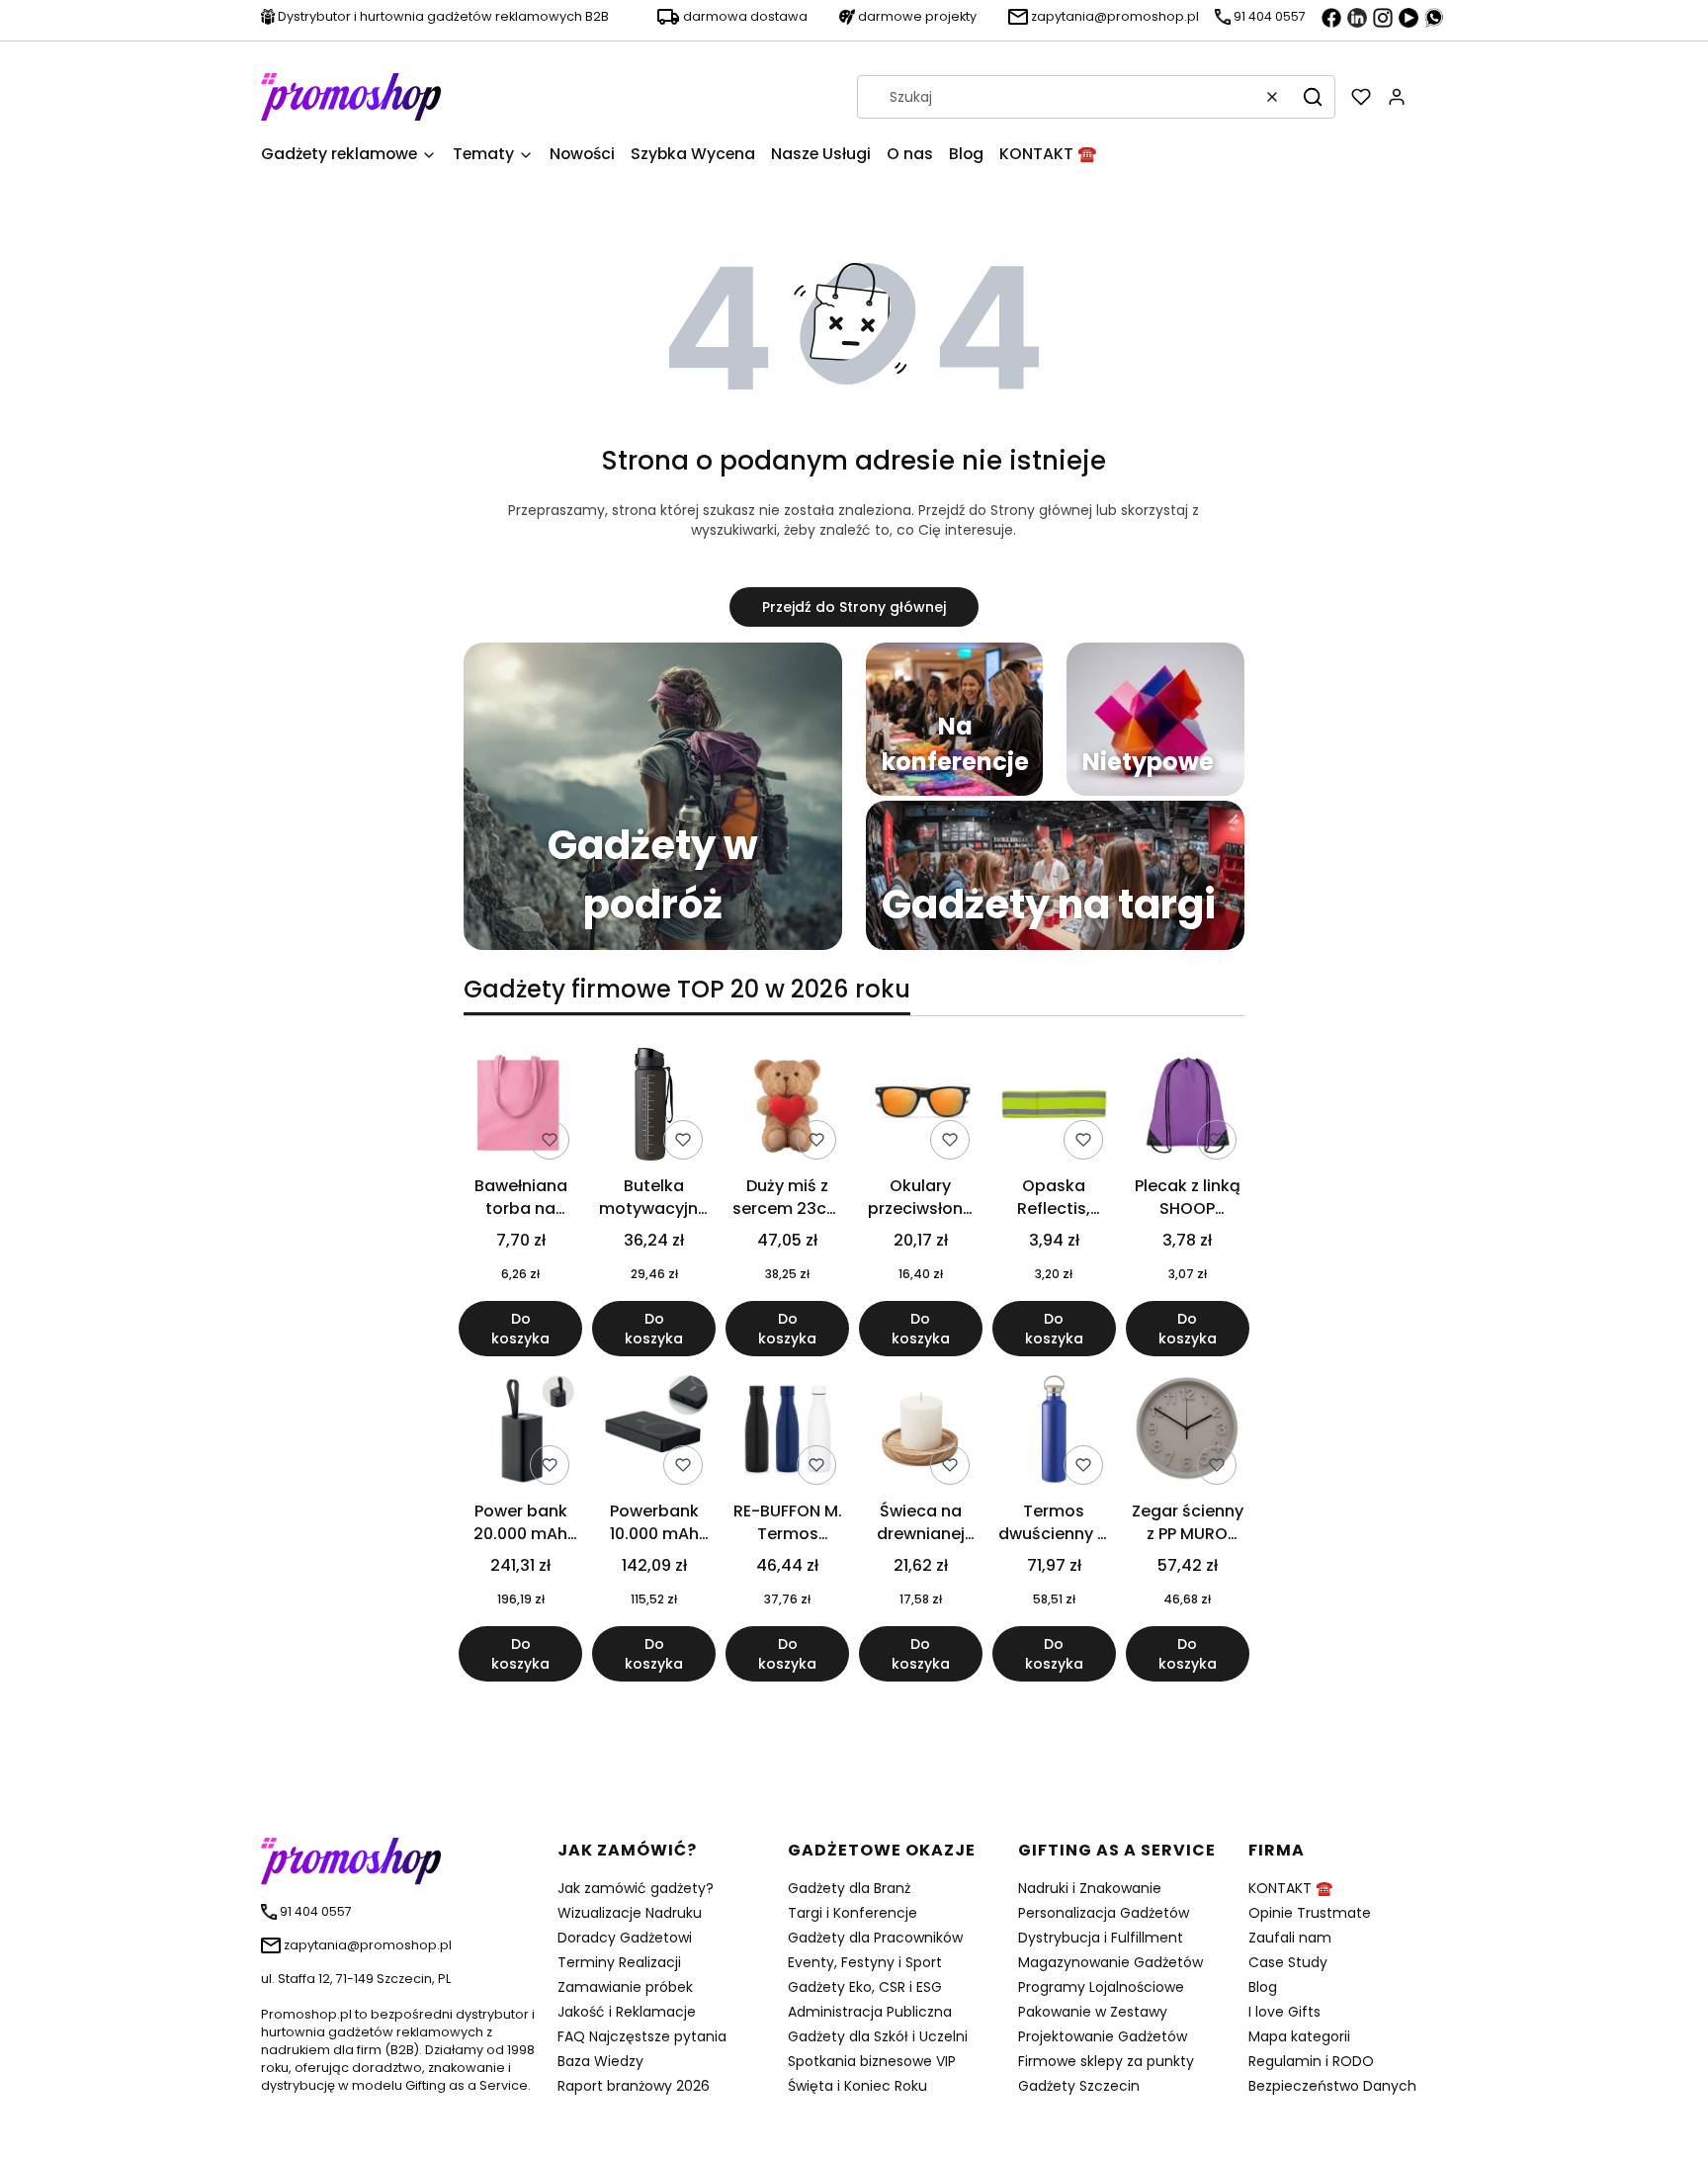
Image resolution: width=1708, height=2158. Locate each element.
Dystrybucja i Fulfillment (1101, 1938)
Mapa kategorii (1299, 2036)
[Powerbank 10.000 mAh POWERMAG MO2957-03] (654, 1432)
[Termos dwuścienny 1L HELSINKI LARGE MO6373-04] (1054, 1432)
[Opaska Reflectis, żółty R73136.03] (1054, 1108)
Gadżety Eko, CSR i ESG (865, 1987)
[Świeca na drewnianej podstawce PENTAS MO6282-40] (921, 1432)
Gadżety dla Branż (849, 1888)
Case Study (1288, 1962)
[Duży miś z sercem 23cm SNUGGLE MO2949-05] (787, 1108)
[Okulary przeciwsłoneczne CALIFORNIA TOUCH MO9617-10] (921, 1108)
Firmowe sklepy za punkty (1106, 2061)
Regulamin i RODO (1311, 2061)
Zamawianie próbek (625, 1987)
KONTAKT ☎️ (1290, 1888)
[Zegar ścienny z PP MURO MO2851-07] (1188, 1432)
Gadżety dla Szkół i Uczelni (878, 2036)
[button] (1313, 97)
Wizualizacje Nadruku (630, 1913)
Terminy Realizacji (619, 1962)
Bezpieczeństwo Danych (1332, 2086)
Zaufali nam (1290, 1938)
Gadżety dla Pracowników (875, 1938)
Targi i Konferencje (853, 1913)
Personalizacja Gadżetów (1104, 1913)
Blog (1263, 1987)
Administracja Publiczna (870, 2012)
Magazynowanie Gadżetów (1110, 1962)
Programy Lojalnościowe (1101, 1987)
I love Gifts (1284, 2012)
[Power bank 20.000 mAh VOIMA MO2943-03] (520, 1432)
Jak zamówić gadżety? (636, 1888)
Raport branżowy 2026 (634, 2086)
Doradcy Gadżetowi (625, 1938)
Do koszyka (520, 1329)
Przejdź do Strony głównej (854, 607)
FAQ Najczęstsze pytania (642, 2036)
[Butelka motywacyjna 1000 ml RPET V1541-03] (654, 1108)
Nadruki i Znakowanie (1090, 1888)
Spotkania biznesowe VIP (872, 2061)
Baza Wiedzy (600, 2061)
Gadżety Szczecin (1079, 2086)
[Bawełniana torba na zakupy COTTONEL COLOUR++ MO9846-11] (520, 1108)
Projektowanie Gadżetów (1103, 2036)
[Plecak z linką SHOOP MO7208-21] (1188, 1108)
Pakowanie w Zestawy (1093, 2012)
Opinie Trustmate (1310, 1913)
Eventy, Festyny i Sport (865, 1962)
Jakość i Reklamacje (627, 2012)
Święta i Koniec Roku (857, 2086)
